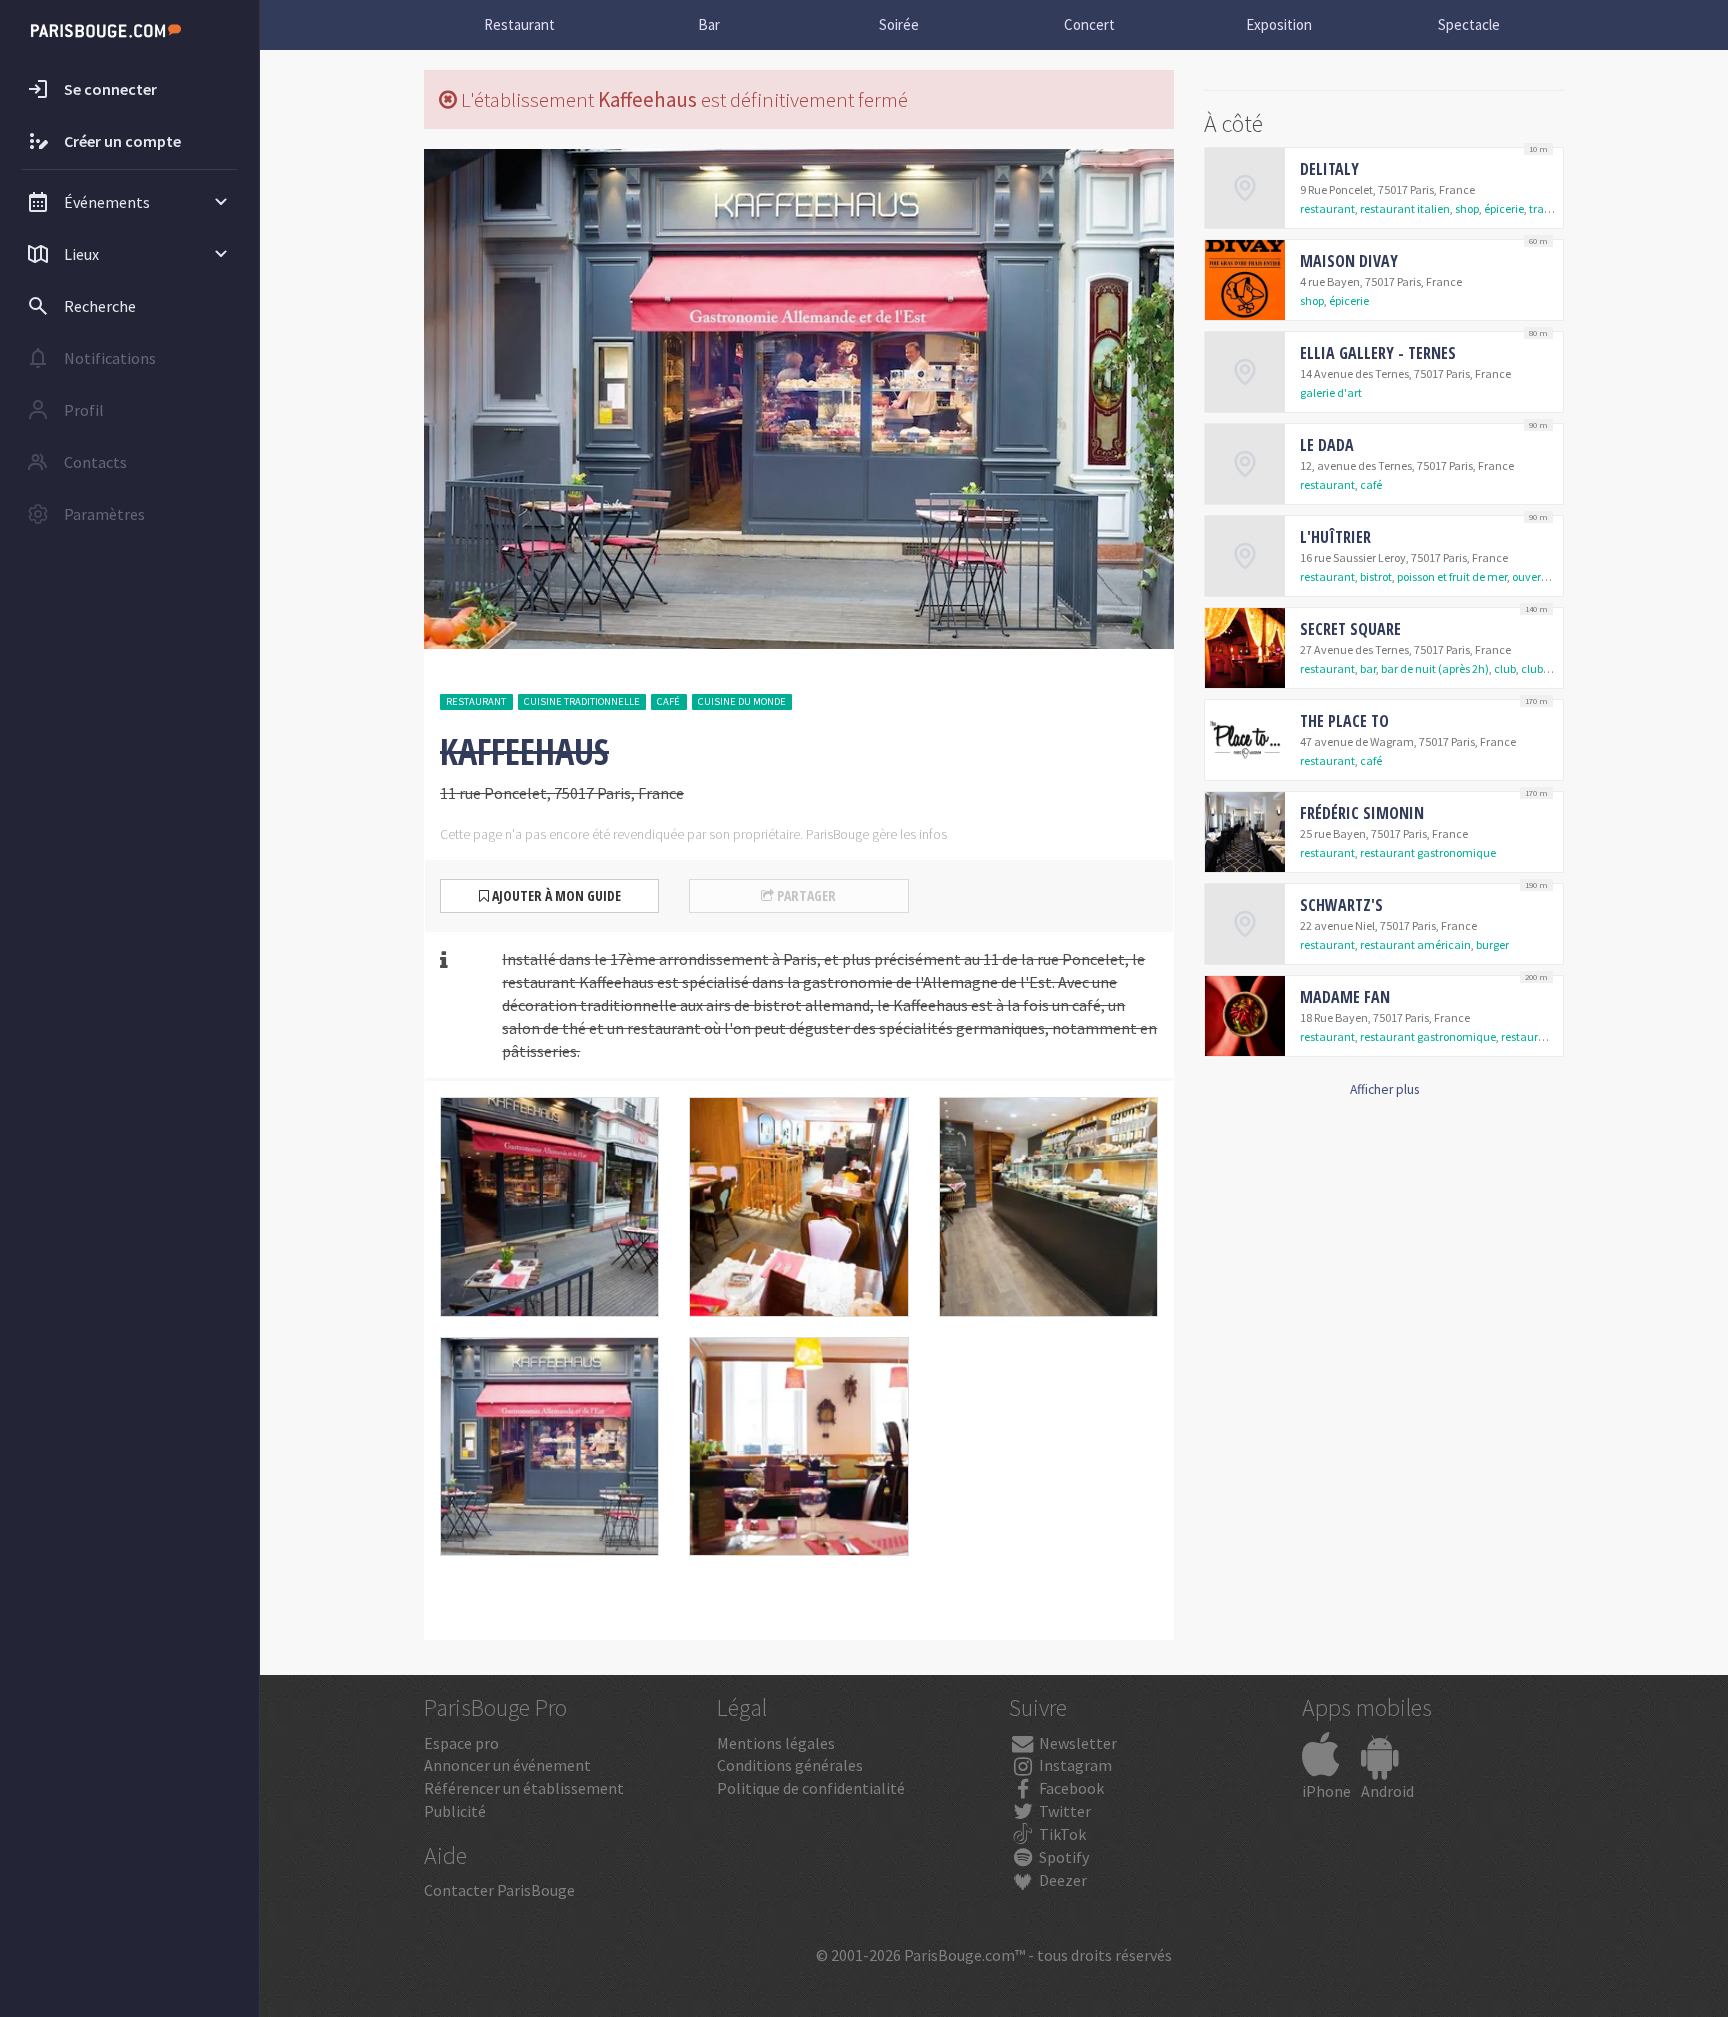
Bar (709, 24)
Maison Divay (1349, 261)
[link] (1384, 188)
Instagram (1074, 1765)
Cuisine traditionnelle (582, 701)
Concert (1089, 24)
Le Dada (1327, 445)
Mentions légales (776, 1743)
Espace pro (461, 1743)
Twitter (1063, 1811)
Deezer (1061, 1880)
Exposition (1279, 24)
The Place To (1344, 721)
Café (668, 701)
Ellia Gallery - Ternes (1378, 353)
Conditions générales (790, 1765)
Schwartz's (1341, 905)
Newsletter (1076, 1743)
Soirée (899, 24)
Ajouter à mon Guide (555, 895)
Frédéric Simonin (1362, 813)
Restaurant (519, 24)
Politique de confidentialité (811, 1788)
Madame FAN (1345, 997)
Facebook (1070, 1788)
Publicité (455, 1811)
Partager (805, 895)
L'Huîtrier (1335, 537)
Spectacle (1469, 24)
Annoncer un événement (507, 1765)
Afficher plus (1384, 1089)
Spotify (1062, 1857)
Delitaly (1329, 169)
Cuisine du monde (742, 701)
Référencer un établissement (524, 1788)
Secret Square (1350, 629)
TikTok (1061, 1834)
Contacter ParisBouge (499, 1890)
